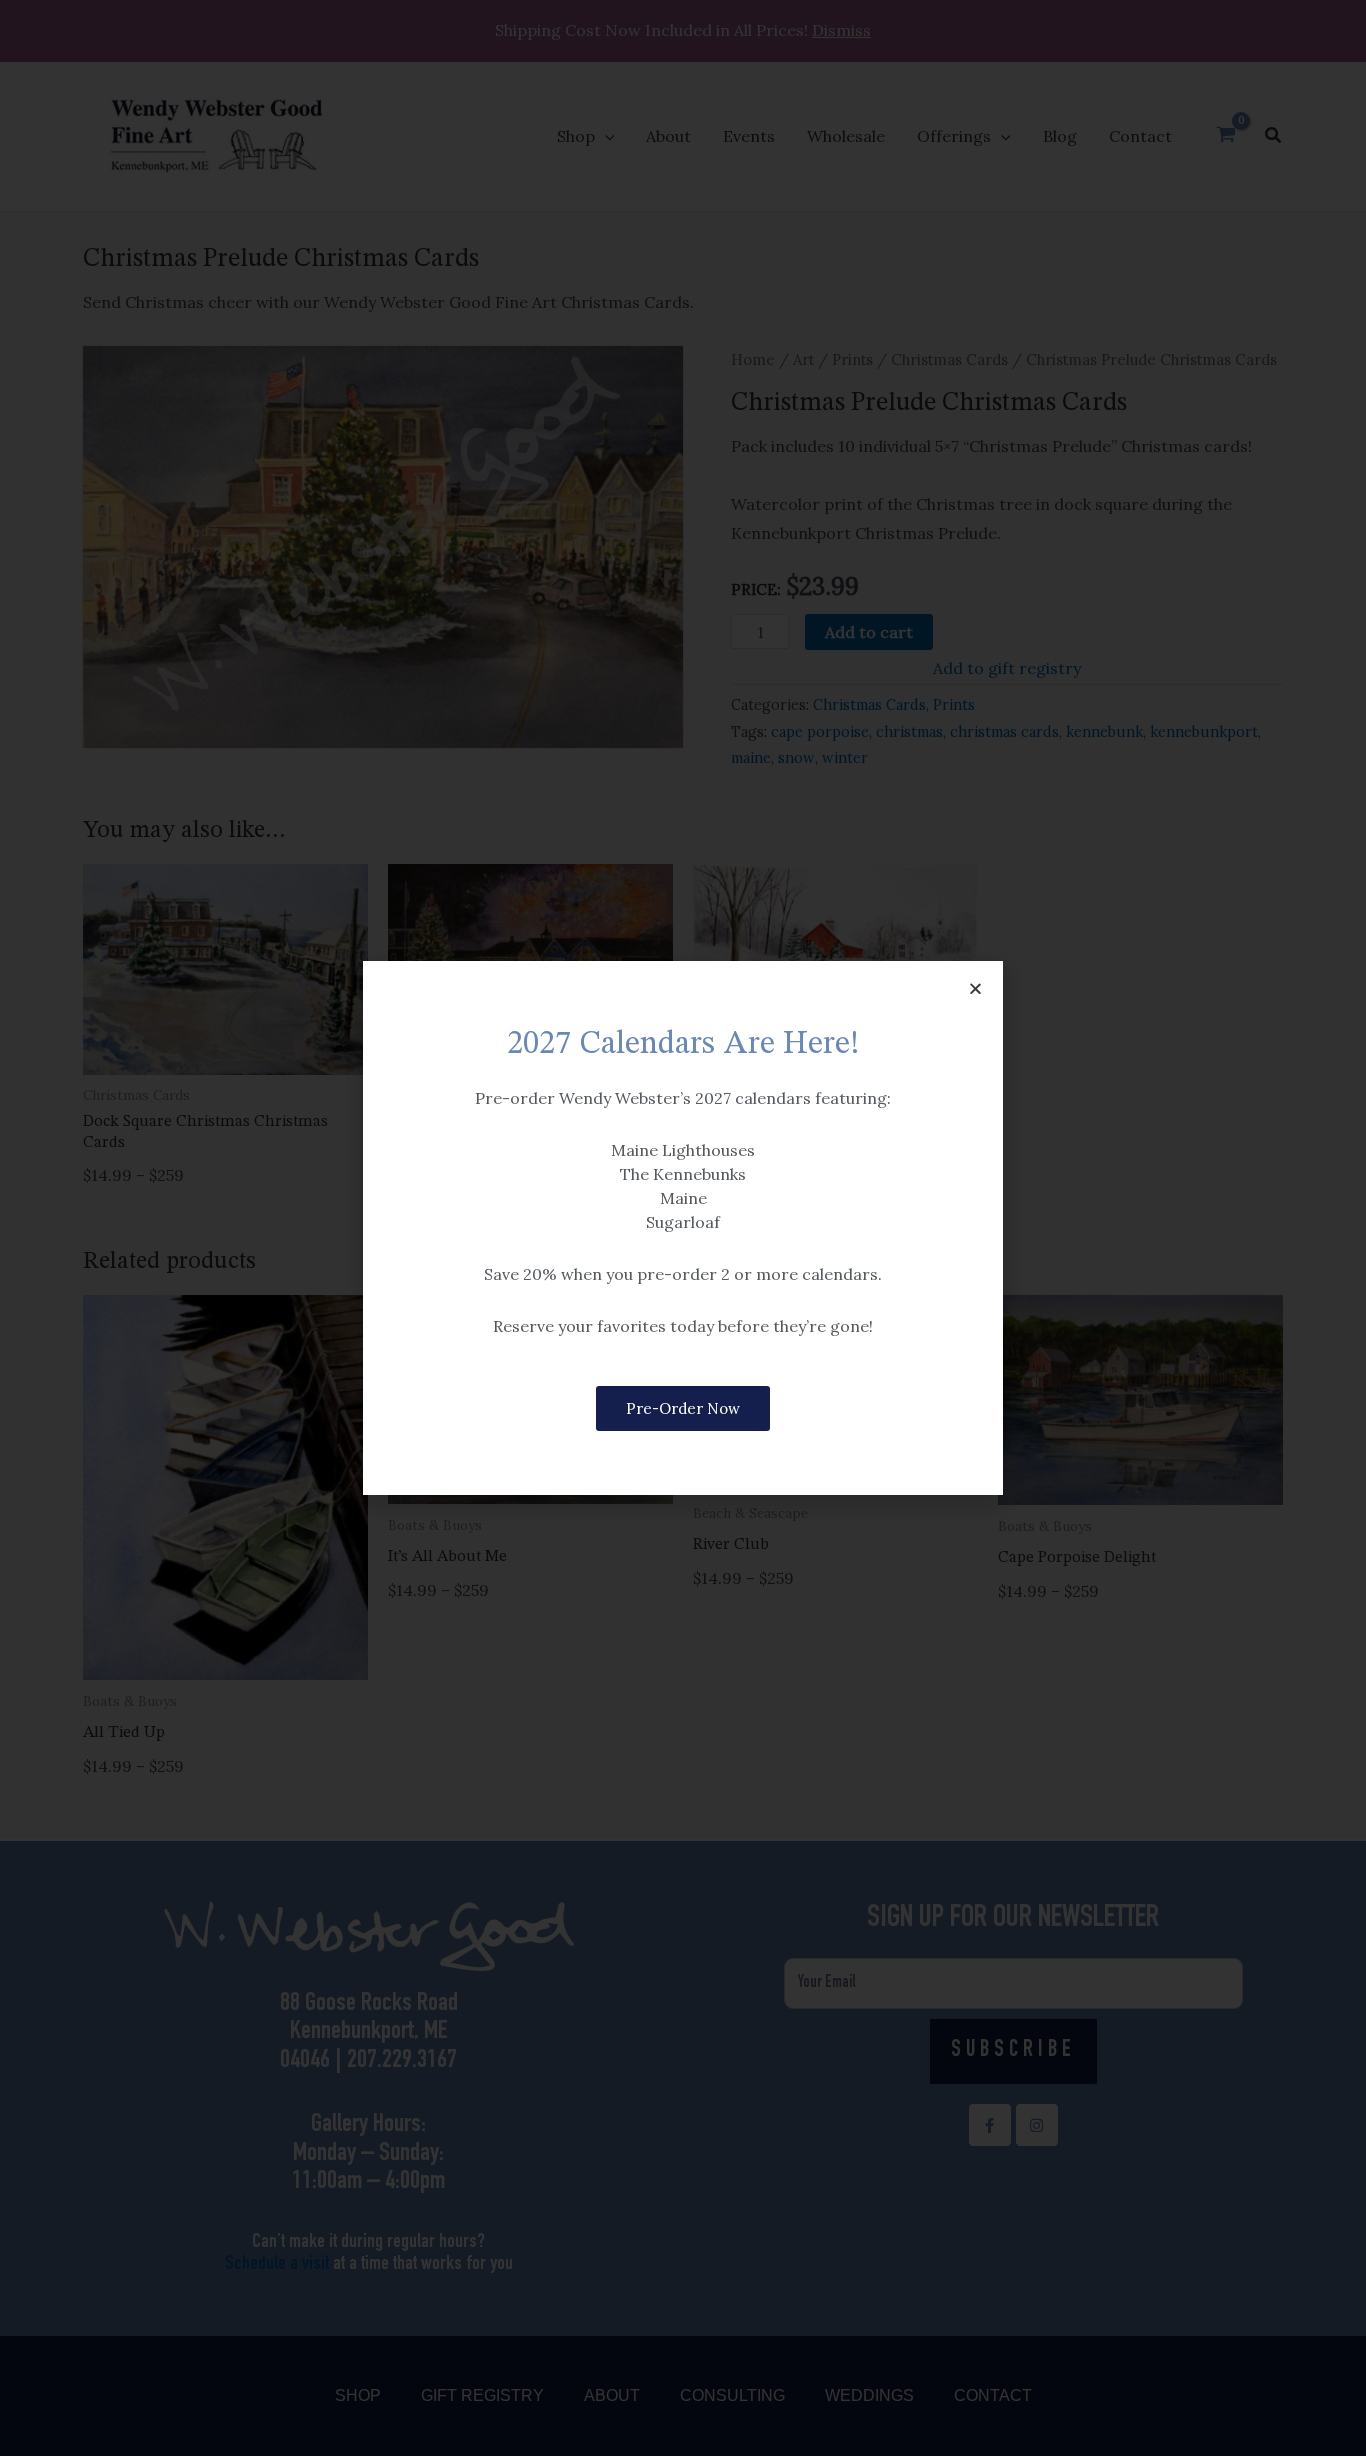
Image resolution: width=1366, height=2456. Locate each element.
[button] (975, 988)
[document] (683, 1228)
